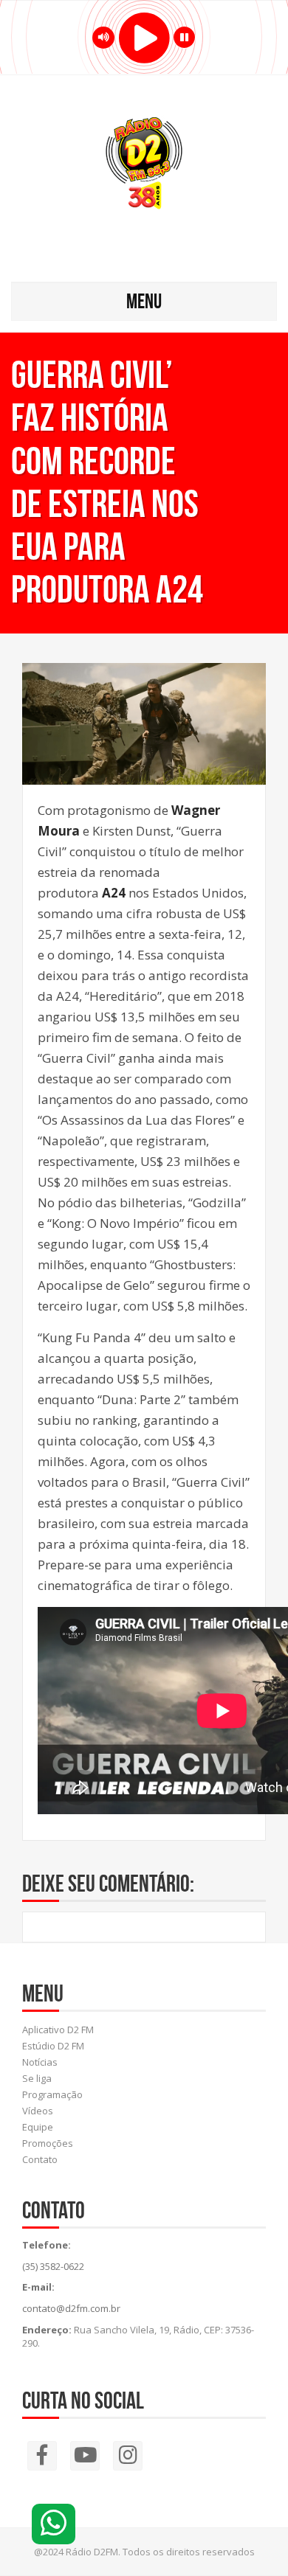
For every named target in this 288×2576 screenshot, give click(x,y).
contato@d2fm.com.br (71, 2308)
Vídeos (38, 2111)
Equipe (38, 2127)
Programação (52, 2094)
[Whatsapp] (54, 2524)
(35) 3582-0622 (53, 2266)
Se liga (37, 2078)
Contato (40, 2159)
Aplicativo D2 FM (58, 2030)
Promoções (48, 2143)
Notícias (40, 2062)
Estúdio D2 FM (53, 2046)
